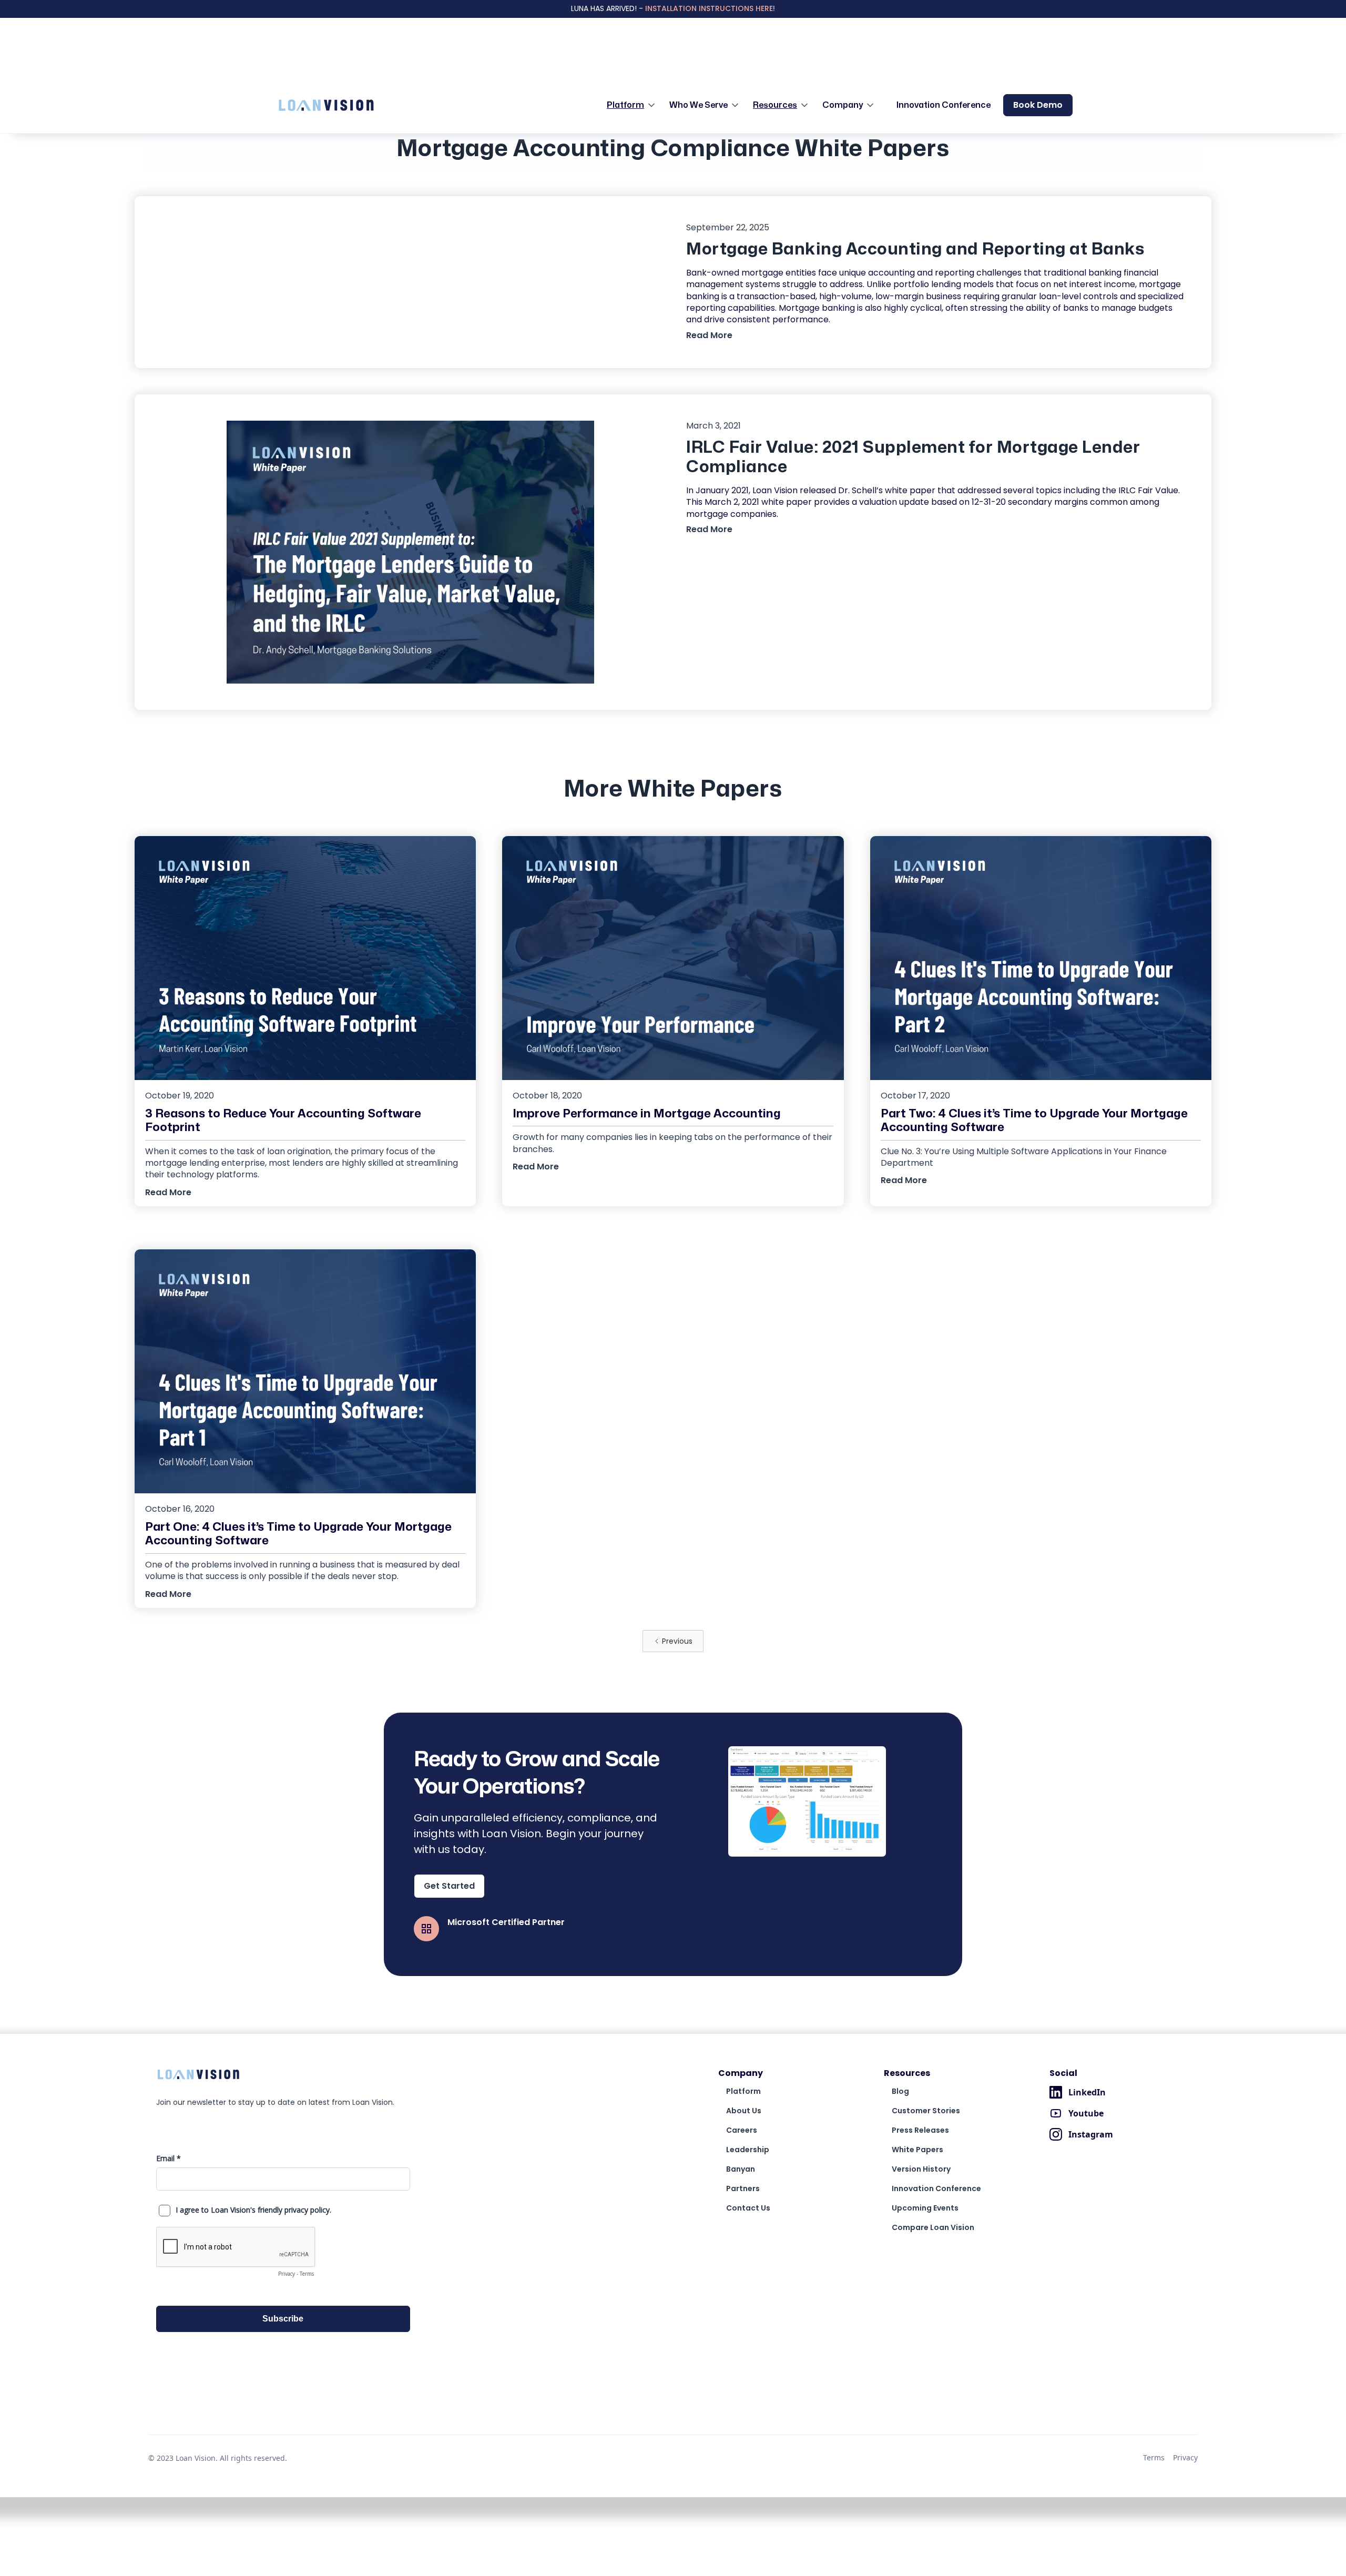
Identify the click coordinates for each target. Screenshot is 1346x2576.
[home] (326, 105)
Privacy (1185, 2457)
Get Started (449, 1886)
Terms (1154, 2457)
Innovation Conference (944, 105)
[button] (634, 105)
